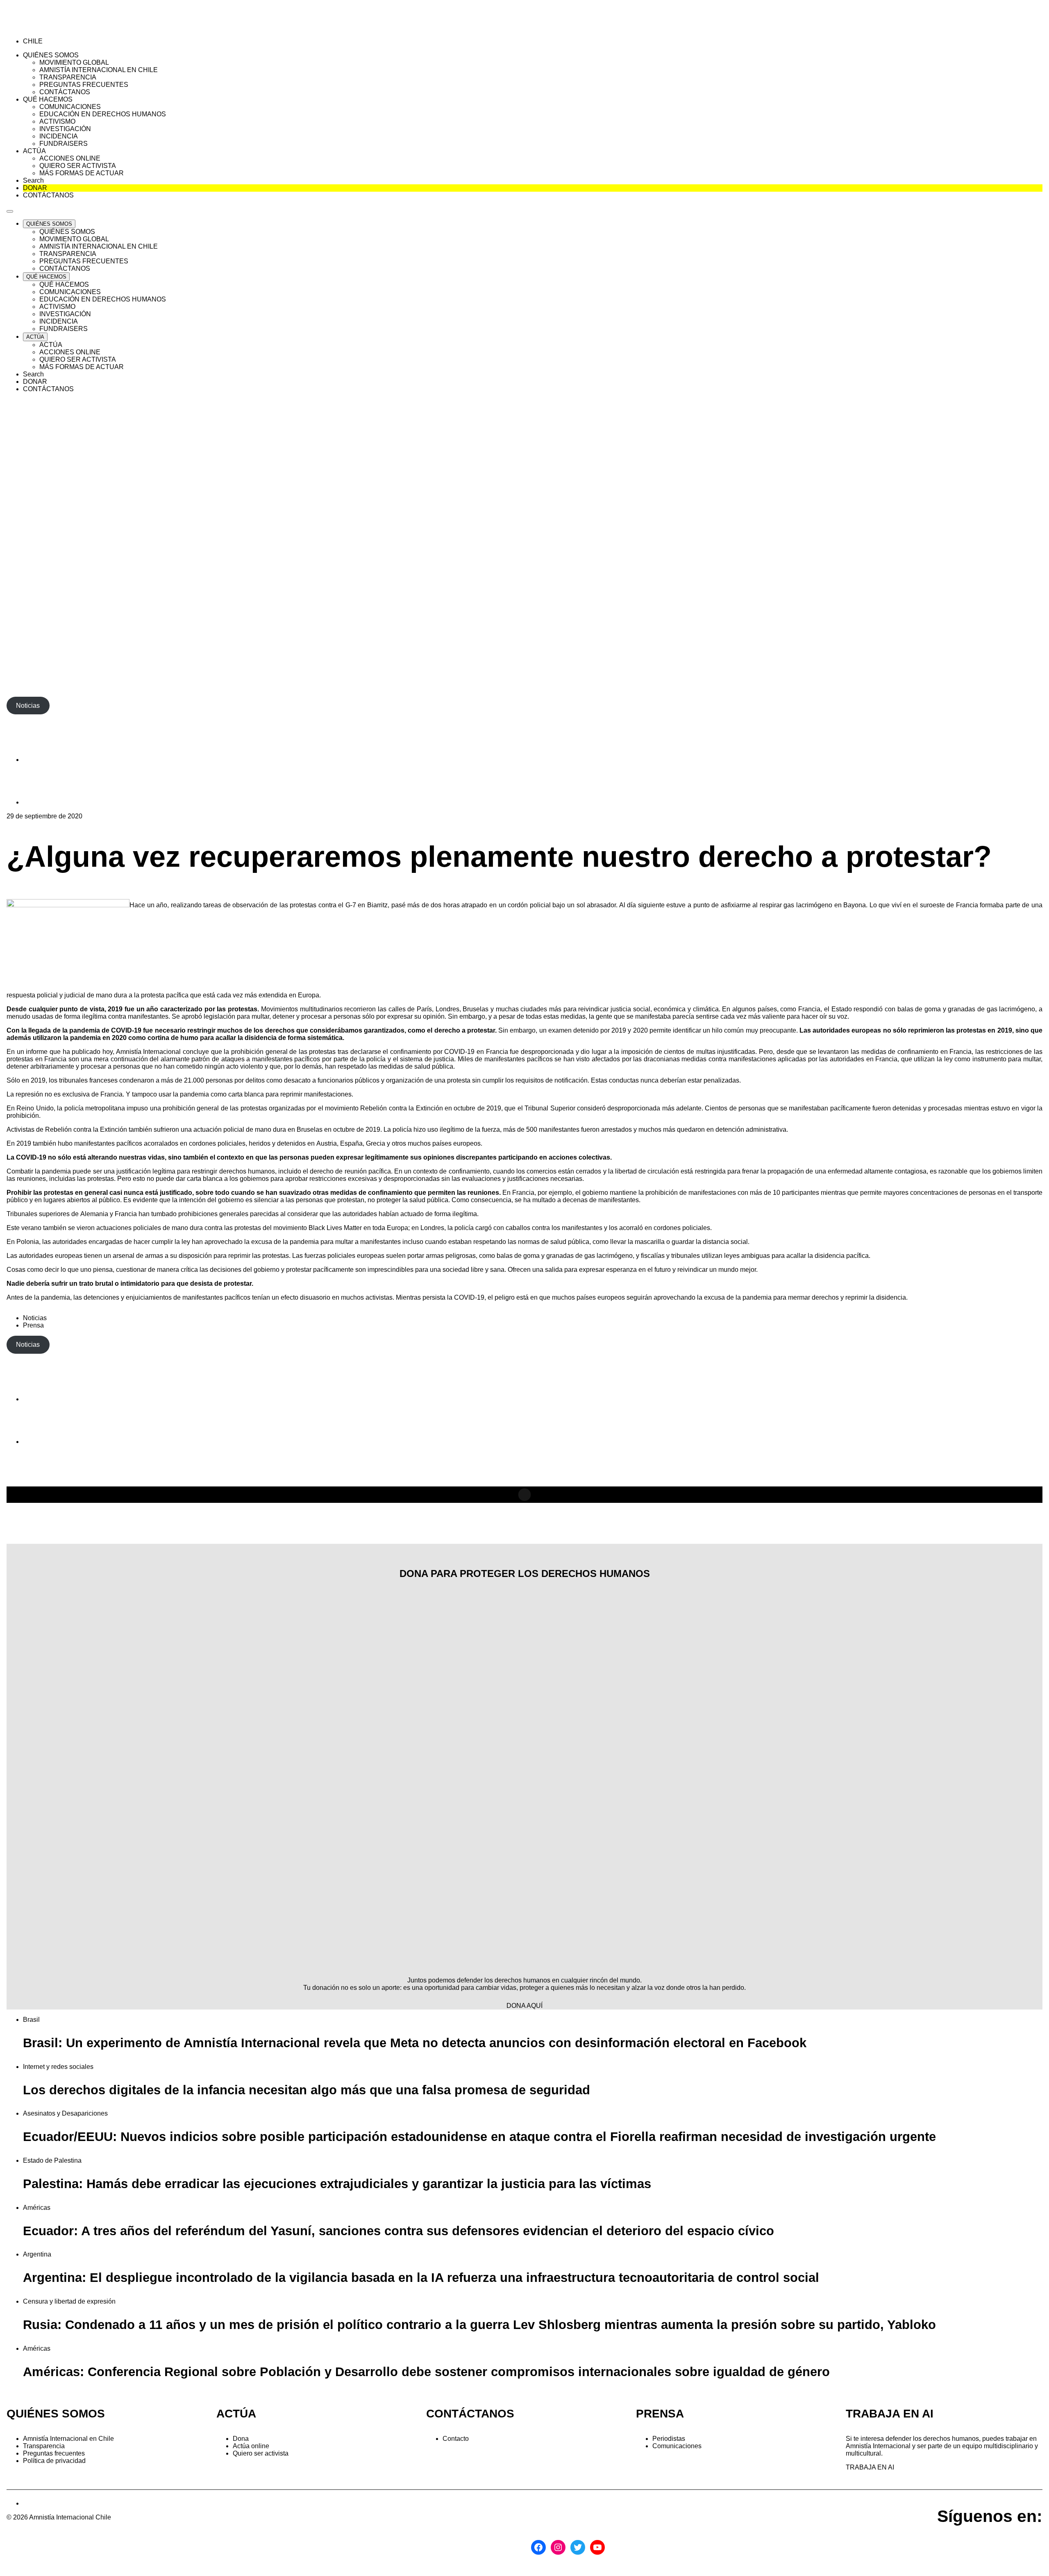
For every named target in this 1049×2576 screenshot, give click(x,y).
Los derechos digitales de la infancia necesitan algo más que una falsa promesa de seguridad (307, 2090)
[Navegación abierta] (10, 211)
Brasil (31, 2020)
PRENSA (660, 2414)
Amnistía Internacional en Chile (68, 2439)
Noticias (35, 1318)
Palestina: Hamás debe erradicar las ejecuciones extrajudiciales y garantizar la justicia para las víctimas (337, 2184)
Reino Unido (35, 1108)
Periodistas (669, 2439)
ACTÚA (236, 2414)
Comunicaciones (677, 2446)
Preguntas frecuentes (54, 2453)
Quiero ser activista (261, 2453)
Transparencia (44, 2446)
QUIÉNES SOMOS (56, 2414)
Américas (37, 2208)
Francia (126, 1214)
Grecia (376, 1143)
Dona (241, 2439)
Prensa (33, 1325)
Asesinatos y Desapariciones (65, 2113)
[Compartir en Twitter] (43, 802)
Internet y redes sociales (58, 2067)
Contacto (456, 2439)
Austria (327, 1143)
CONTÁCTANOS (470, 2414)
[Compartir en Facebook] (43, 760)
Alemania (94, 1214)
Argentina (37, 2254)
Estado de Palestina (52, 2160)
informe (37, 1052)
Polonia (28, 1242)
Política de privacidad (54, 2461)
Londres (432, 1228)
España (351, 1143)
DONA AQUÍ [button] (524, 2006)
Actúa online (251, 2446)
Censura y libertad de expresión (69, 2301)
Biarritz (377, 905)
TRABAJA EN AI (870, 2467)
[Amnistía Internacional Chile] (54, 27)
